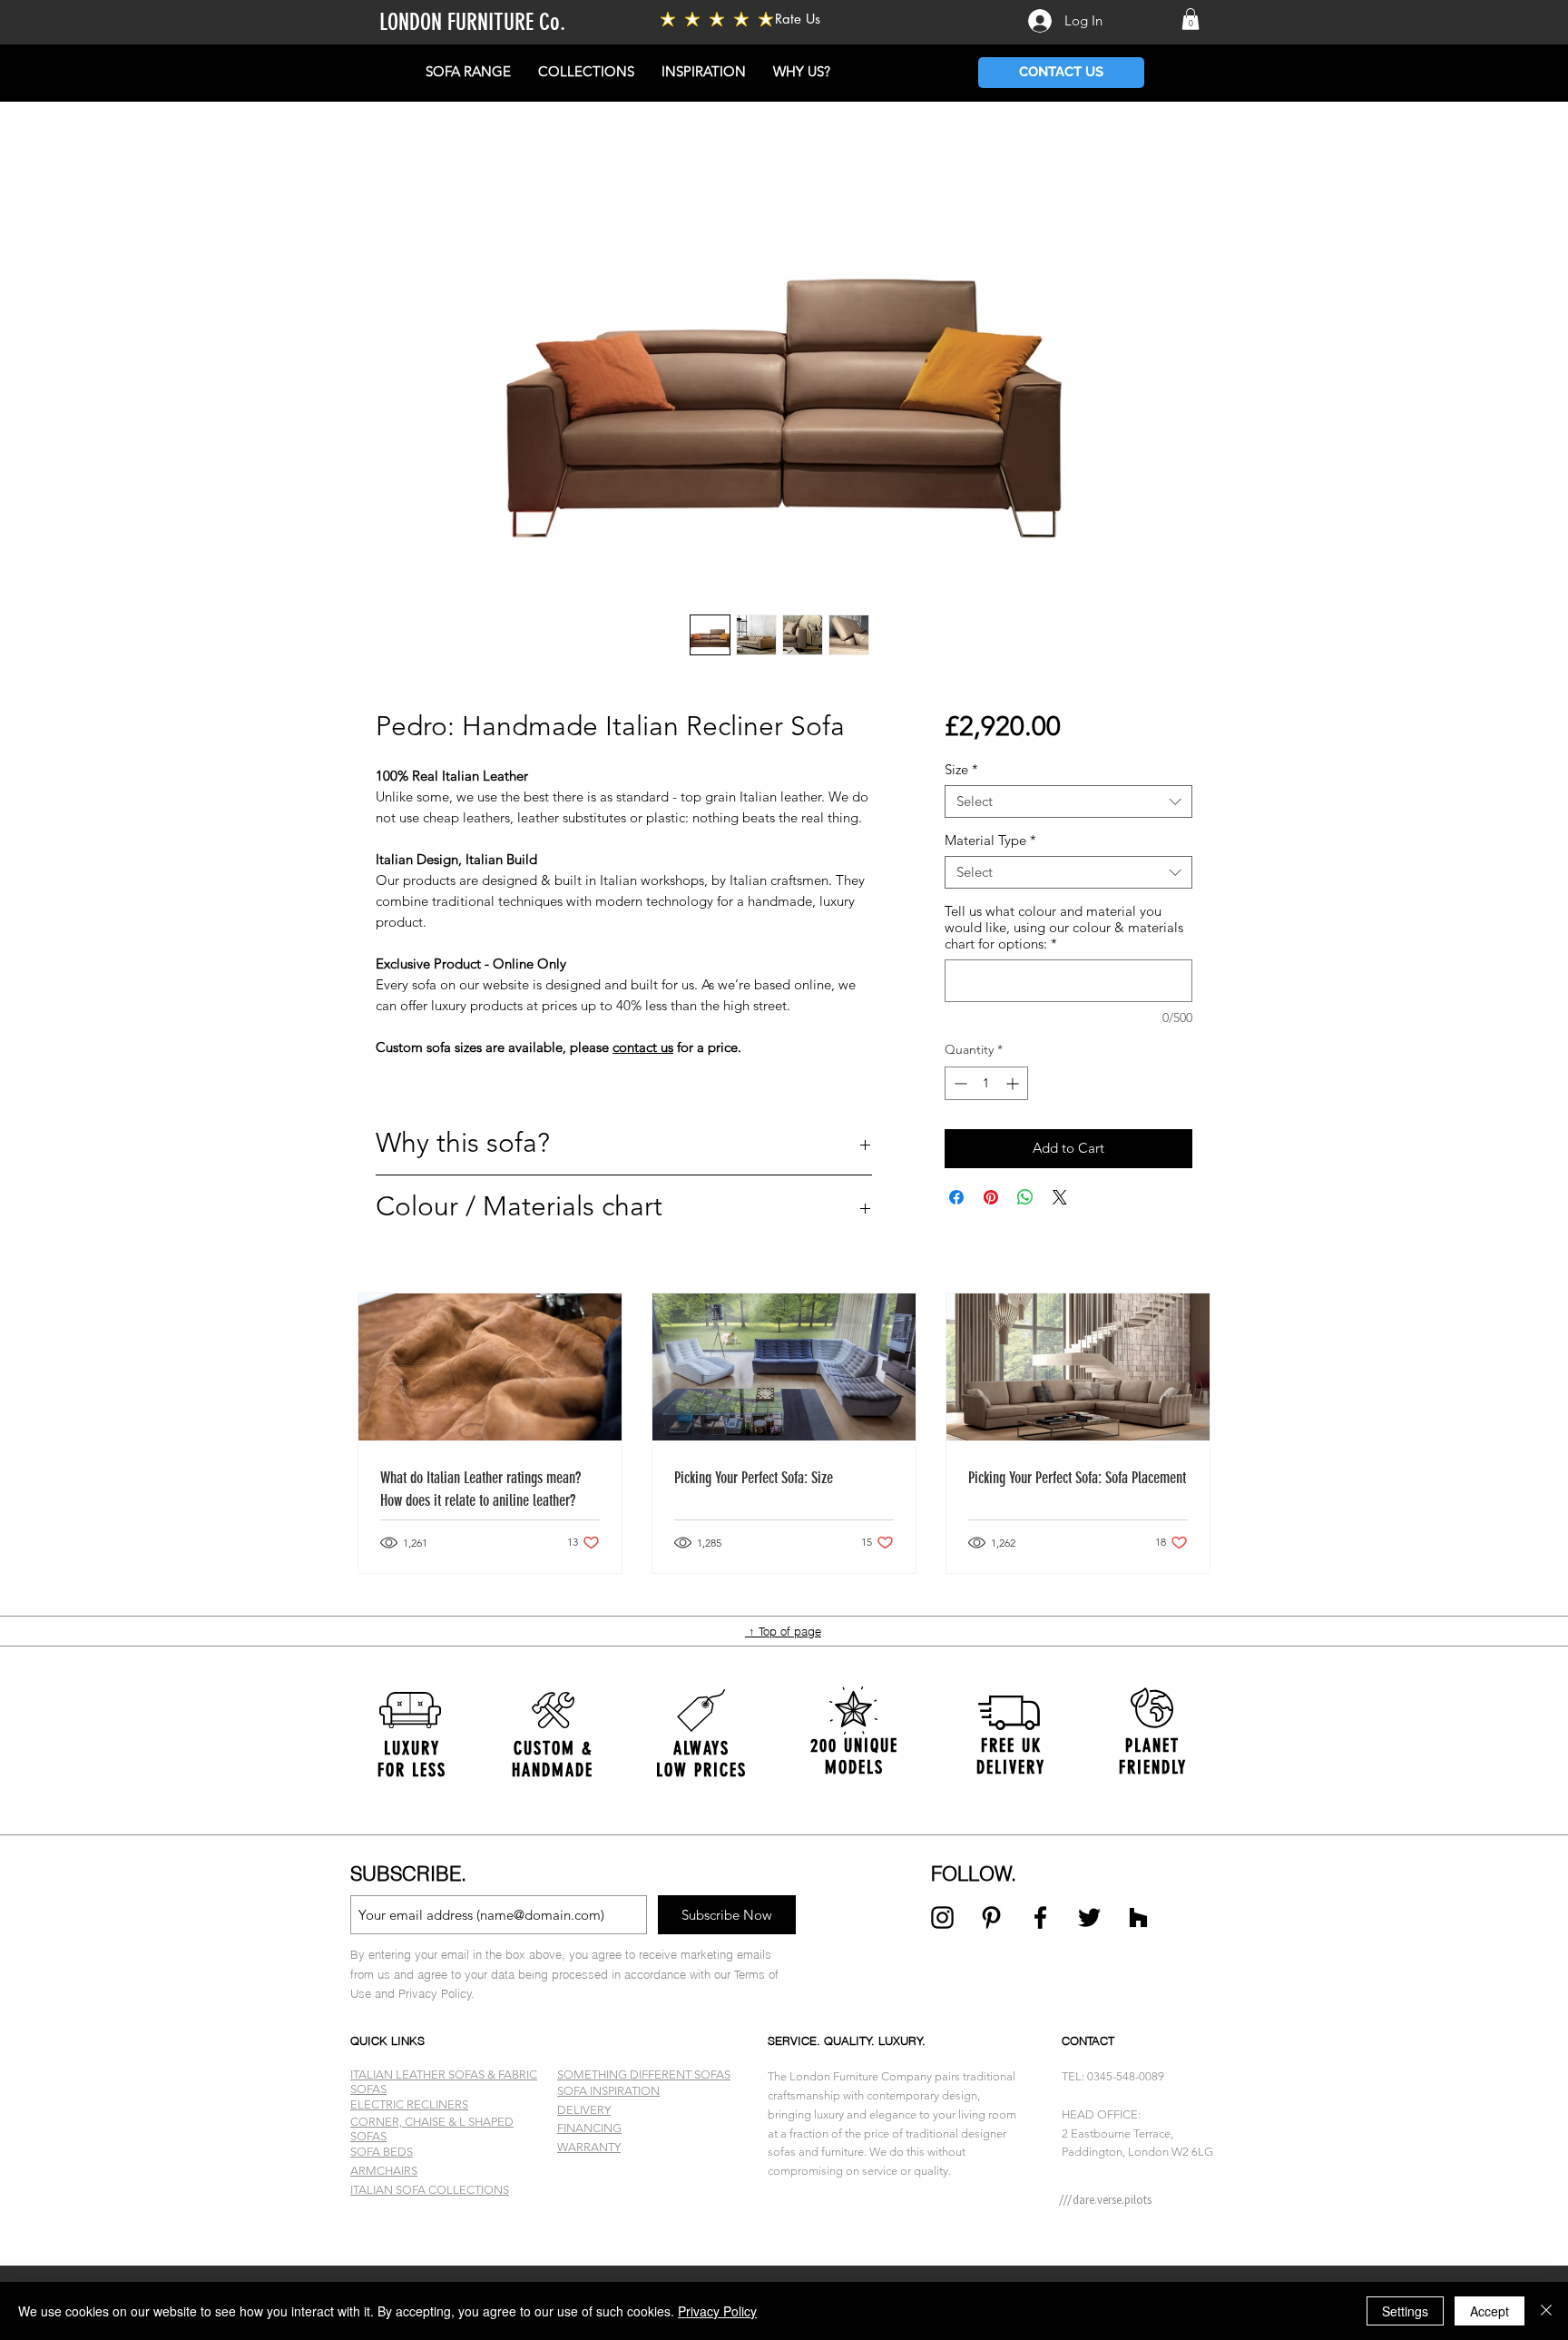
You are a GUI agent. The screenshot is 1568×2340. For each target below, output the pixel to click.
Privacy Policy (717, 2311)
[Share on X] (1060, 1197)
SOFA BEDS (382, 2152)
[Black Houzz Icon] (1138, 1917)
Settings (1405, 2311)
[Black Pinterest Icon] (991, 1917)
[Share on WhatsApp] (1025, 1197)
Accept (1490, 2311)
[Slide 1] (784, 2220)
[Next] (1466, 1755)
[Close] (1546, 2311)
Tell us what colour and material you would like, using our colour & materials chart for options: (1064, 928)
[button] (1191, 19)
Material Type (990, 841)
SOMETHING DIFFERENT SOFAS (644, 2075)
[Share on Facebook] (956, 1197)
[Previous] (102, 1755)
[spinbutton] (986, 1083)
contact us (643, 1047)
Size (961, 770)
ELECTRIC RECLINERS (409, 2104)
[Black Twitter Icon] (1089, 1917)
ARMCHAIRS (384, 2171)
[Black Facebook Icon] (1040, 1917)
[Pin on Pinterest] (991, 1197)
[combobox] (1068, 801)
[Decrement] (959, 1083)
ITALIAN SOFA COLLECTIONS (430, 2190)
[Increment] (1014, 1083)
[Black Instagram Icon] (942, 1917)
